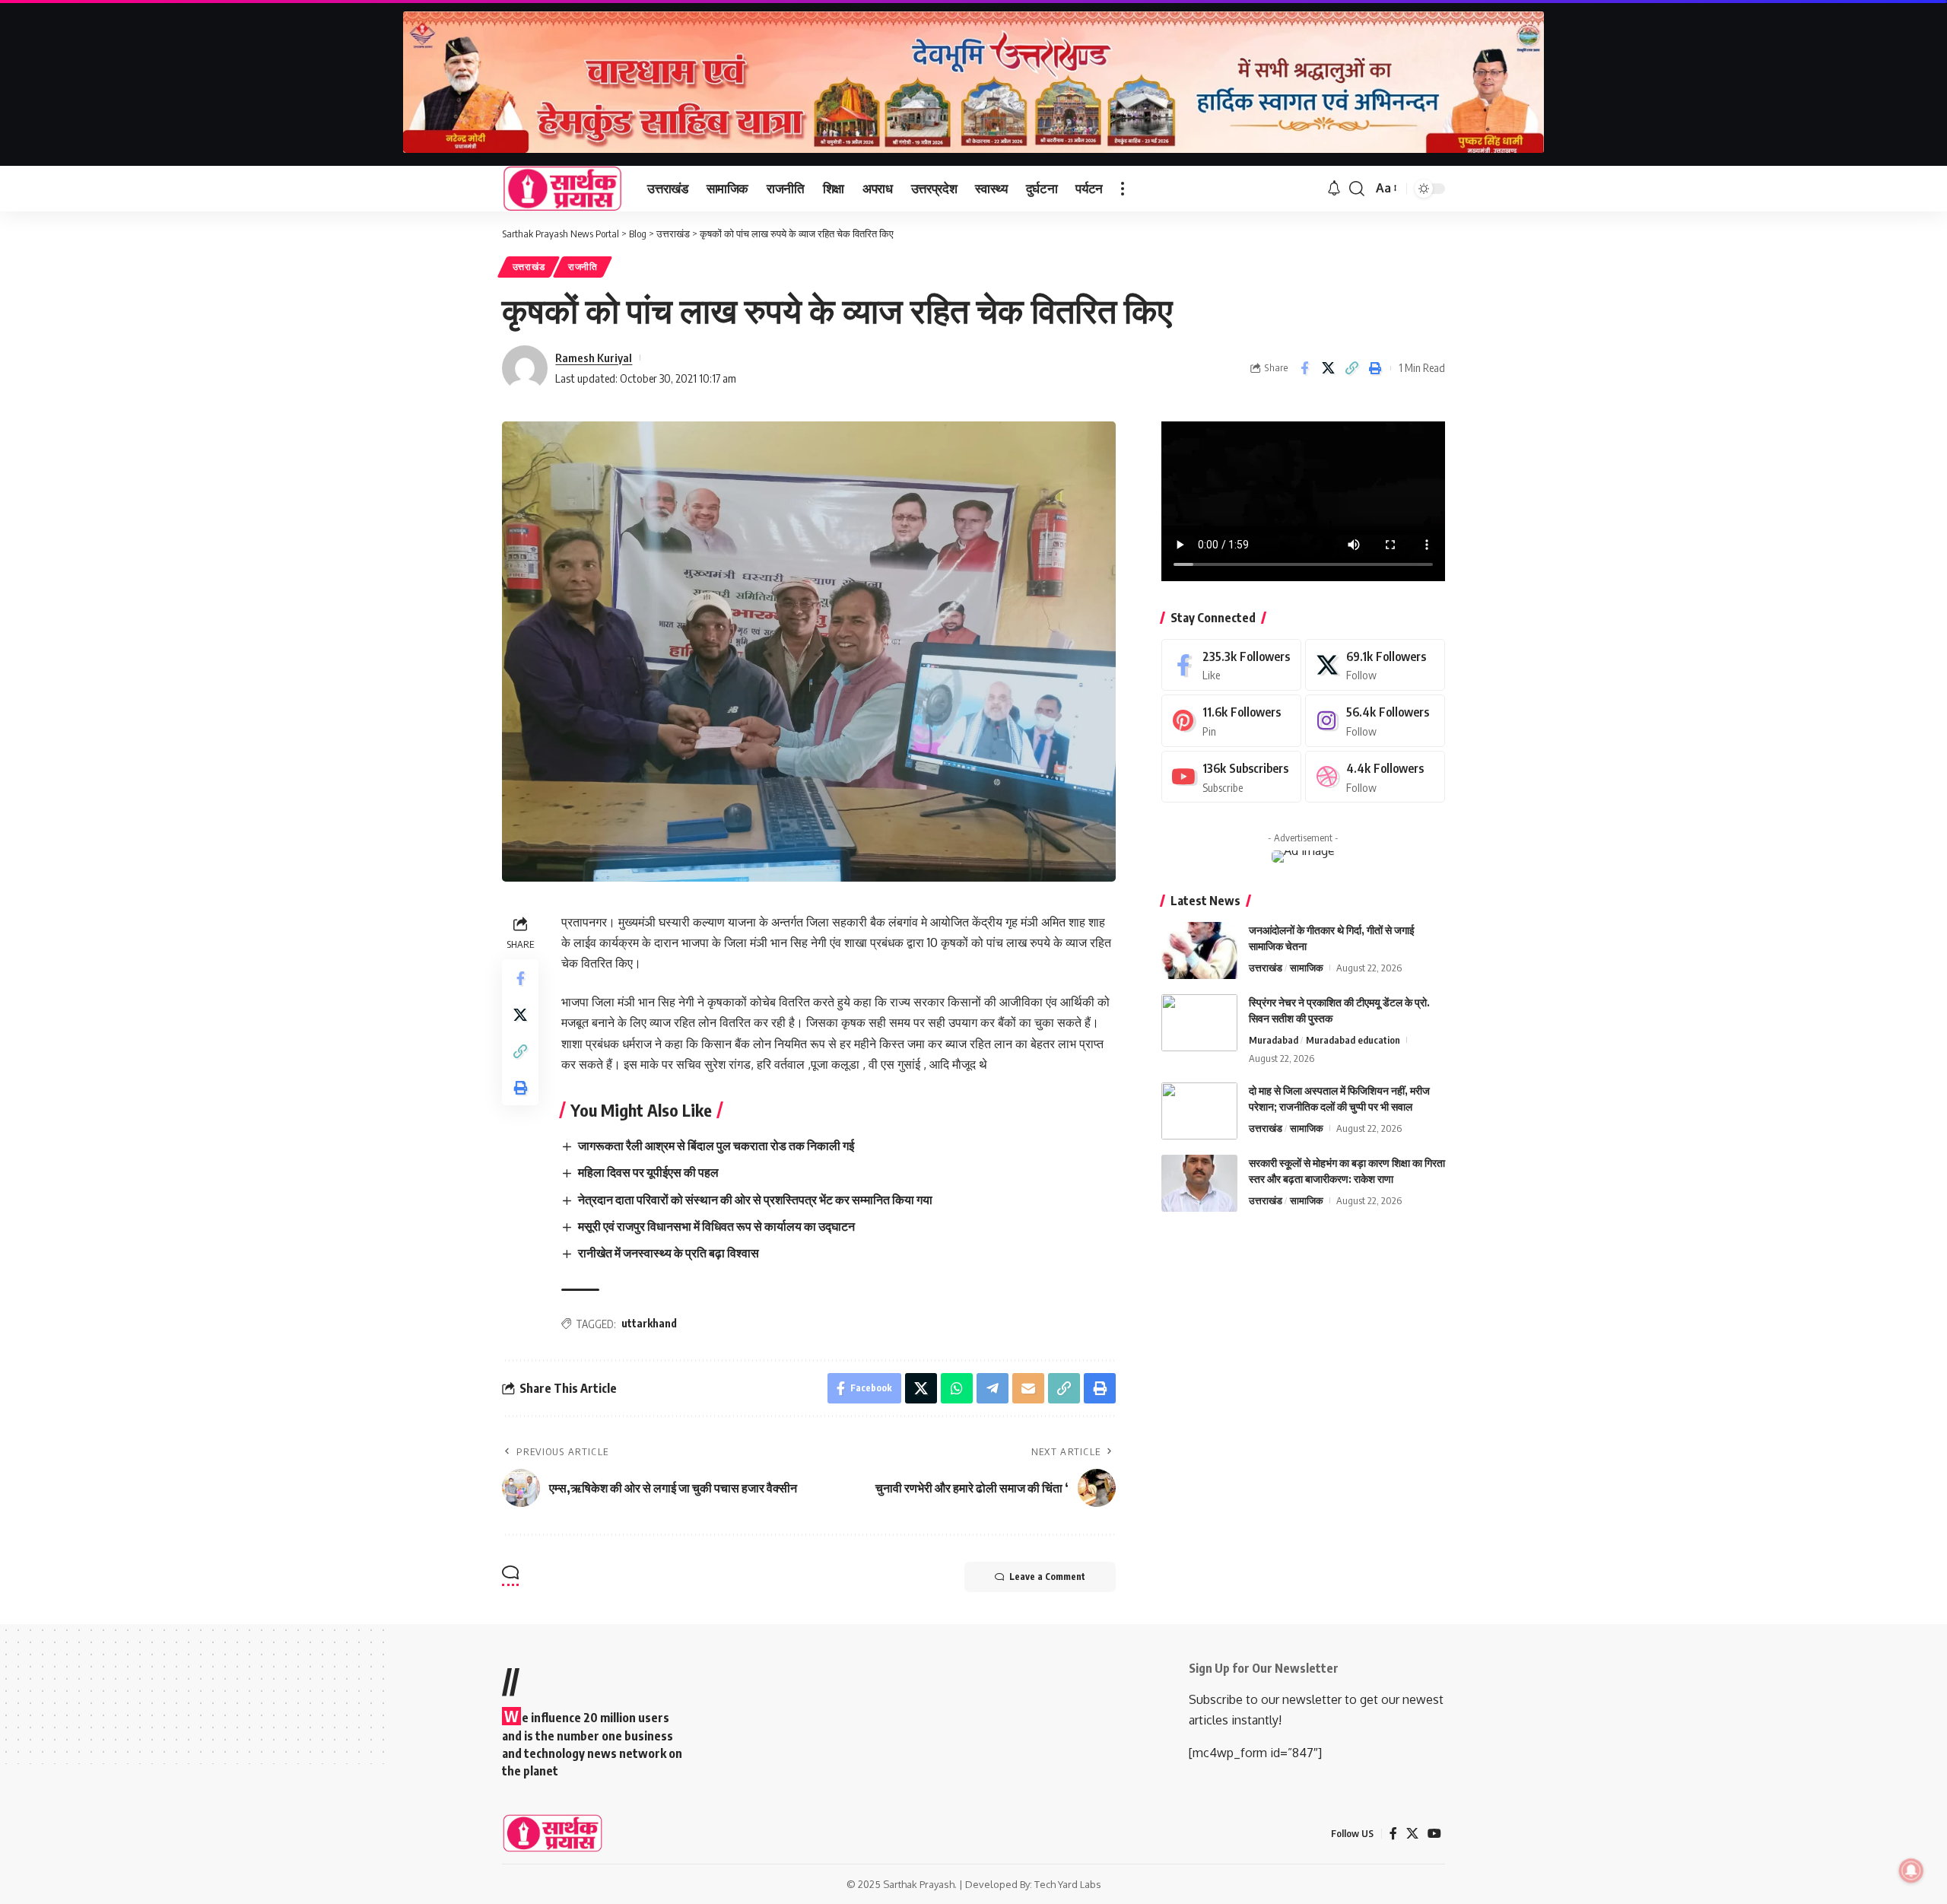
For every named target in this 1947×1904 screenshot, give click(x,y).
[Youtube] (1231, 777)
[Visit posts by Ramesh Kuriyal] (525, 368)
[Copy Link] (1351, 368)
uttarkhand (649, 1323)
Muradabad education (1353, 1040)
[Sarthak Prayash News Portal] (562, 189)
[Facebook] (1231, 665)
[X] (1375, 665)
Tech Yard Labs (1068, 1884)
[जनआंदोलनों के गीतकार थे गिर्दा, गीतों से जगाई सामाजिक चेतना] (1199, 950)
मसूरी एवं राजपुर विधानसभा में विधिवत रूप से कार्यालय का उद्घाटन (716, 1226)
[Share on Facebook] (1304, 368)
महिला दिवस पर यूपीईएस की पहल (648, 1172)
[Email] (1028, 1388)
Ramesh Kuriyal (594, 358)
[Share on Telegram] (993, 1388)
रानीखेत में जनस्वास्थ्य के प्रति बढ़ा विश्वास (669, 1253)
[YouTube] (1434, 1834)
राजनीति (583, 267)
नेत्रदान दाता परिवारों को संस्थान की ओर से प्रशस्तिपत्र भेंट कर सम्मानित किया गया (755, 1200)
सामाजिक (1307, 968)
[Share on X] (1328, 368)
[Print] (1375, 368)
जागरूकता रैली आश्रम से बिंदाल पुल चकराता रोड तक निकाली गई (716, 1146)
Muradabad (1274, 1040)
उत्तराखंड (529, 267)
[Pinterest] (1231, 721)
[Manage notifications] (1911, 1871)
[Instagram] (1375, 721)
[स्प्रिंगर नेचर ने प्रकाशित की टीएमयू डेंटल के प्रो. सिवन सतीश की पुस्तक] (1199, 1023)
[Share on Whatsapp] (957, 1388)
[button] (1123, 189)
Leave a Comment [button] (1047, 1577)
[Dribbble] (1375, 777)
